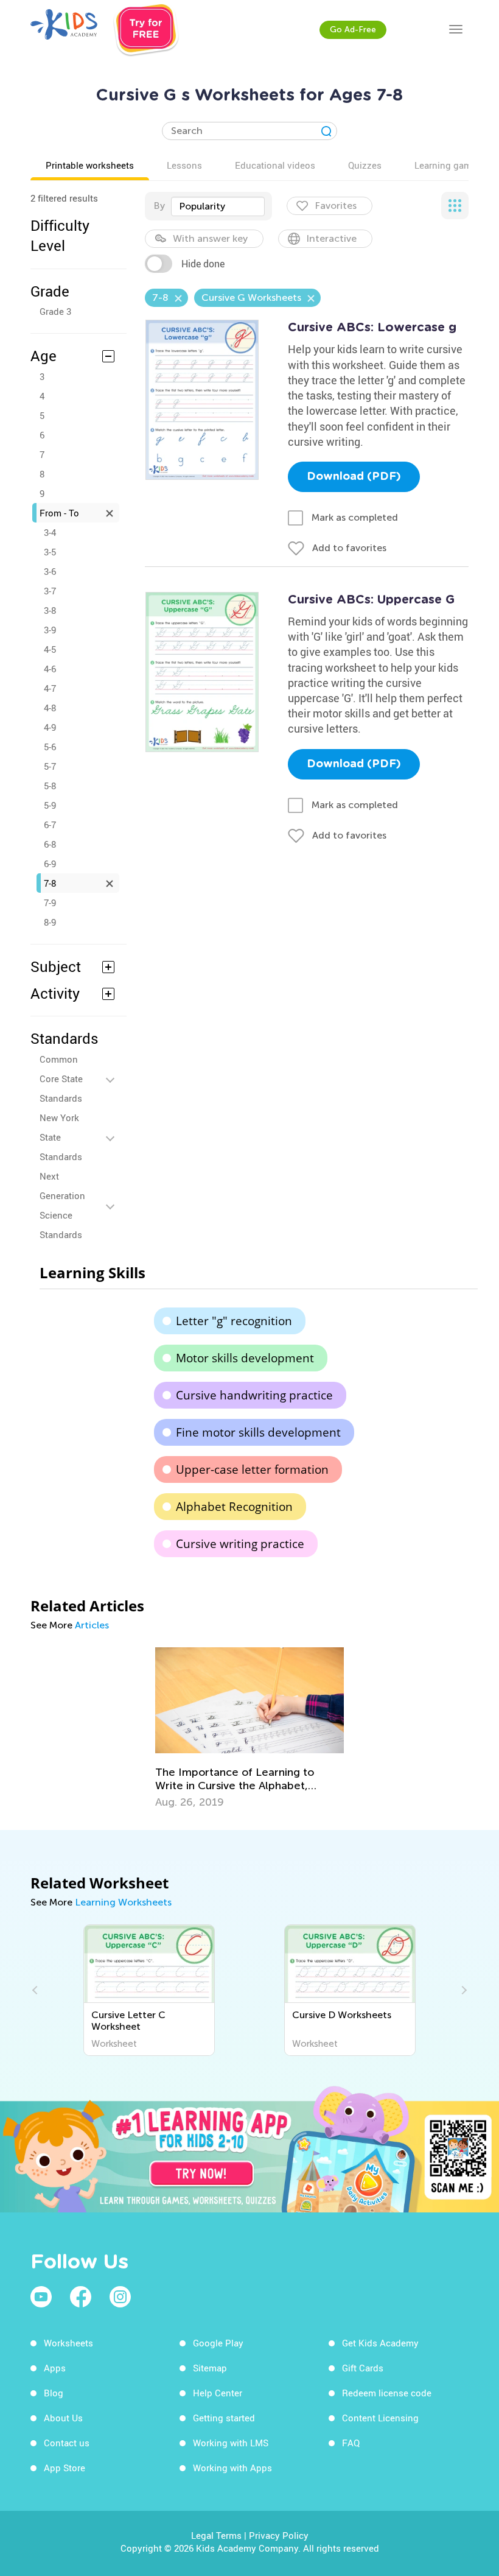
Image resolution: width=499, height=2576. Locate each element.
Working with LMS (231, 2443)
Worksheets (68, 2343)
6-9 (50, 864)
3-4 (50, 532)
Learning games (448, 165)
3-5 (50, 552)
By (159, 206)
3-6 (50, 571)
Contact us (67, 2443)
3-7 (50, 591)
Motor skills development (245, 1358)
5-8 (50, 786)
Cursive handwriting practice (254, 1395)
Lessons (184, 165)
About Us (63, 2418)
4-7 (50, 688)
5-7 (50, 766)
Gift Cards (363, 2368)
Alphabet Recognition (234, 1507)
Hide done (203, 264)
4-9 (50, 727)
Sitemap (210, 2368)
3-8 (50, 610)
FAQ (351, 2443)
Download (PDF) (354, 477)
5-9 (50, 805)
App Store (65, 2468)
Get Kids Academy (380, 2343)
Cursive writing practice (240, 1544)
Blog (54, 2393)
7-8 (50, 883)
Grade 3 (55, 311)
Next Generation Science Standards (62, 1205)
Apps (55, 2368)
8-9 (50, 922)
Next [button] (462, 1990)
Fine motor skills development (258, 1432)
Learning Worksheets (123, 1902)
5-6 (50, 747)
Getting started (224, 2418)
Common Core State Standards (61, 1079)
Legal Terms (216, 2535)
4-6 (50, 669)
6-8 (50, 844)
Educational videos (275, 165)
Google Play (218, 2343)
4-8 (50, 708)
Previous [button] (37, 1990)
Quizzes (365, 165)
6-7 (50, 825)
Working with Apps (232, 2468)
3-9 (50, 630)
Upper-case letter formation (252, 1469)
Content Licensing (380, 2418)
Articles (92, 1625)
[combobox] (218, 206)
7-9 (50, 903)
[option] (249, 1728)
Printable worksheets (90, 165)
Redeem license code (387, 2393)
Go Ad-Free (353, 30)
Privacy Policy (279, 2535)
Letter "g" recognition (234, 1321)
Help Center (218, 2393)
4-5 (50, 649)
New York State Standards (61, 1137)
